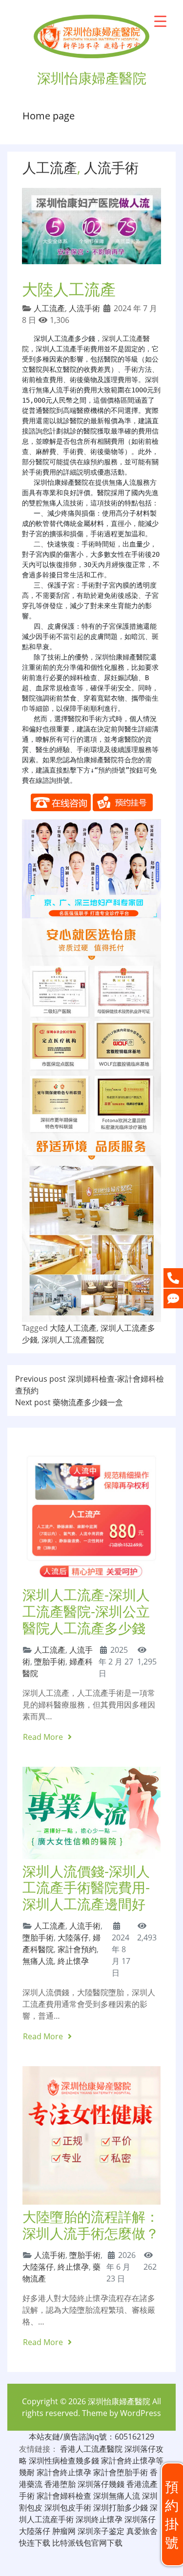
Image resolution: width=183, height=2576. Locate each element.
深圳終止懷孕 (99, 2519)
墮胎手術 (50, 1662)
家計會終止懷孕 (64, 2472)
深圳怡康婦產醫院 (119, 2401)
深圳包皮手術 (68, 2508)
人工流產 (50, 167)
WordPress (141, 2413)
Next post (69, 1402)
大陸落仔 (73, 1938)
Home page (49, 116)
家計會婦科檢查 (64, 2496)
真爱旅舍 (142, 2531)
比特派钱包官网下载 (87, 2543)
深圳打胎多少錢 (121, 2508)
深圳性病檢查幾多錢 (64, 2461)
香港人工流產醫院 (91, 2449)
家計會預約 (77, 1949)
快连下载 (35, 2543)
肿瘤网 (64, 2531)
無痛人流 (38, 1961)
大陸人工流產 (73, 1328)
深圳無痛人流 (117, 2496)
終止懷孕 (73, 1961)
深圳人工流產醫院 (73, 1340)
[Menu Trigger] (160, 21)
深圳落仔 (140, 2519)
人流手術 (111, 167)
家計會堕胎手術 (121, 2472)
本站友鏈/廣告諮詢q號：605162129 (91, 2437)
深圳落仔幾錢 (101, 2484)
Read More (44, 1737)
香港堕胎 (60, 2484)
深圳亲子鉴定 (101, 2531)
